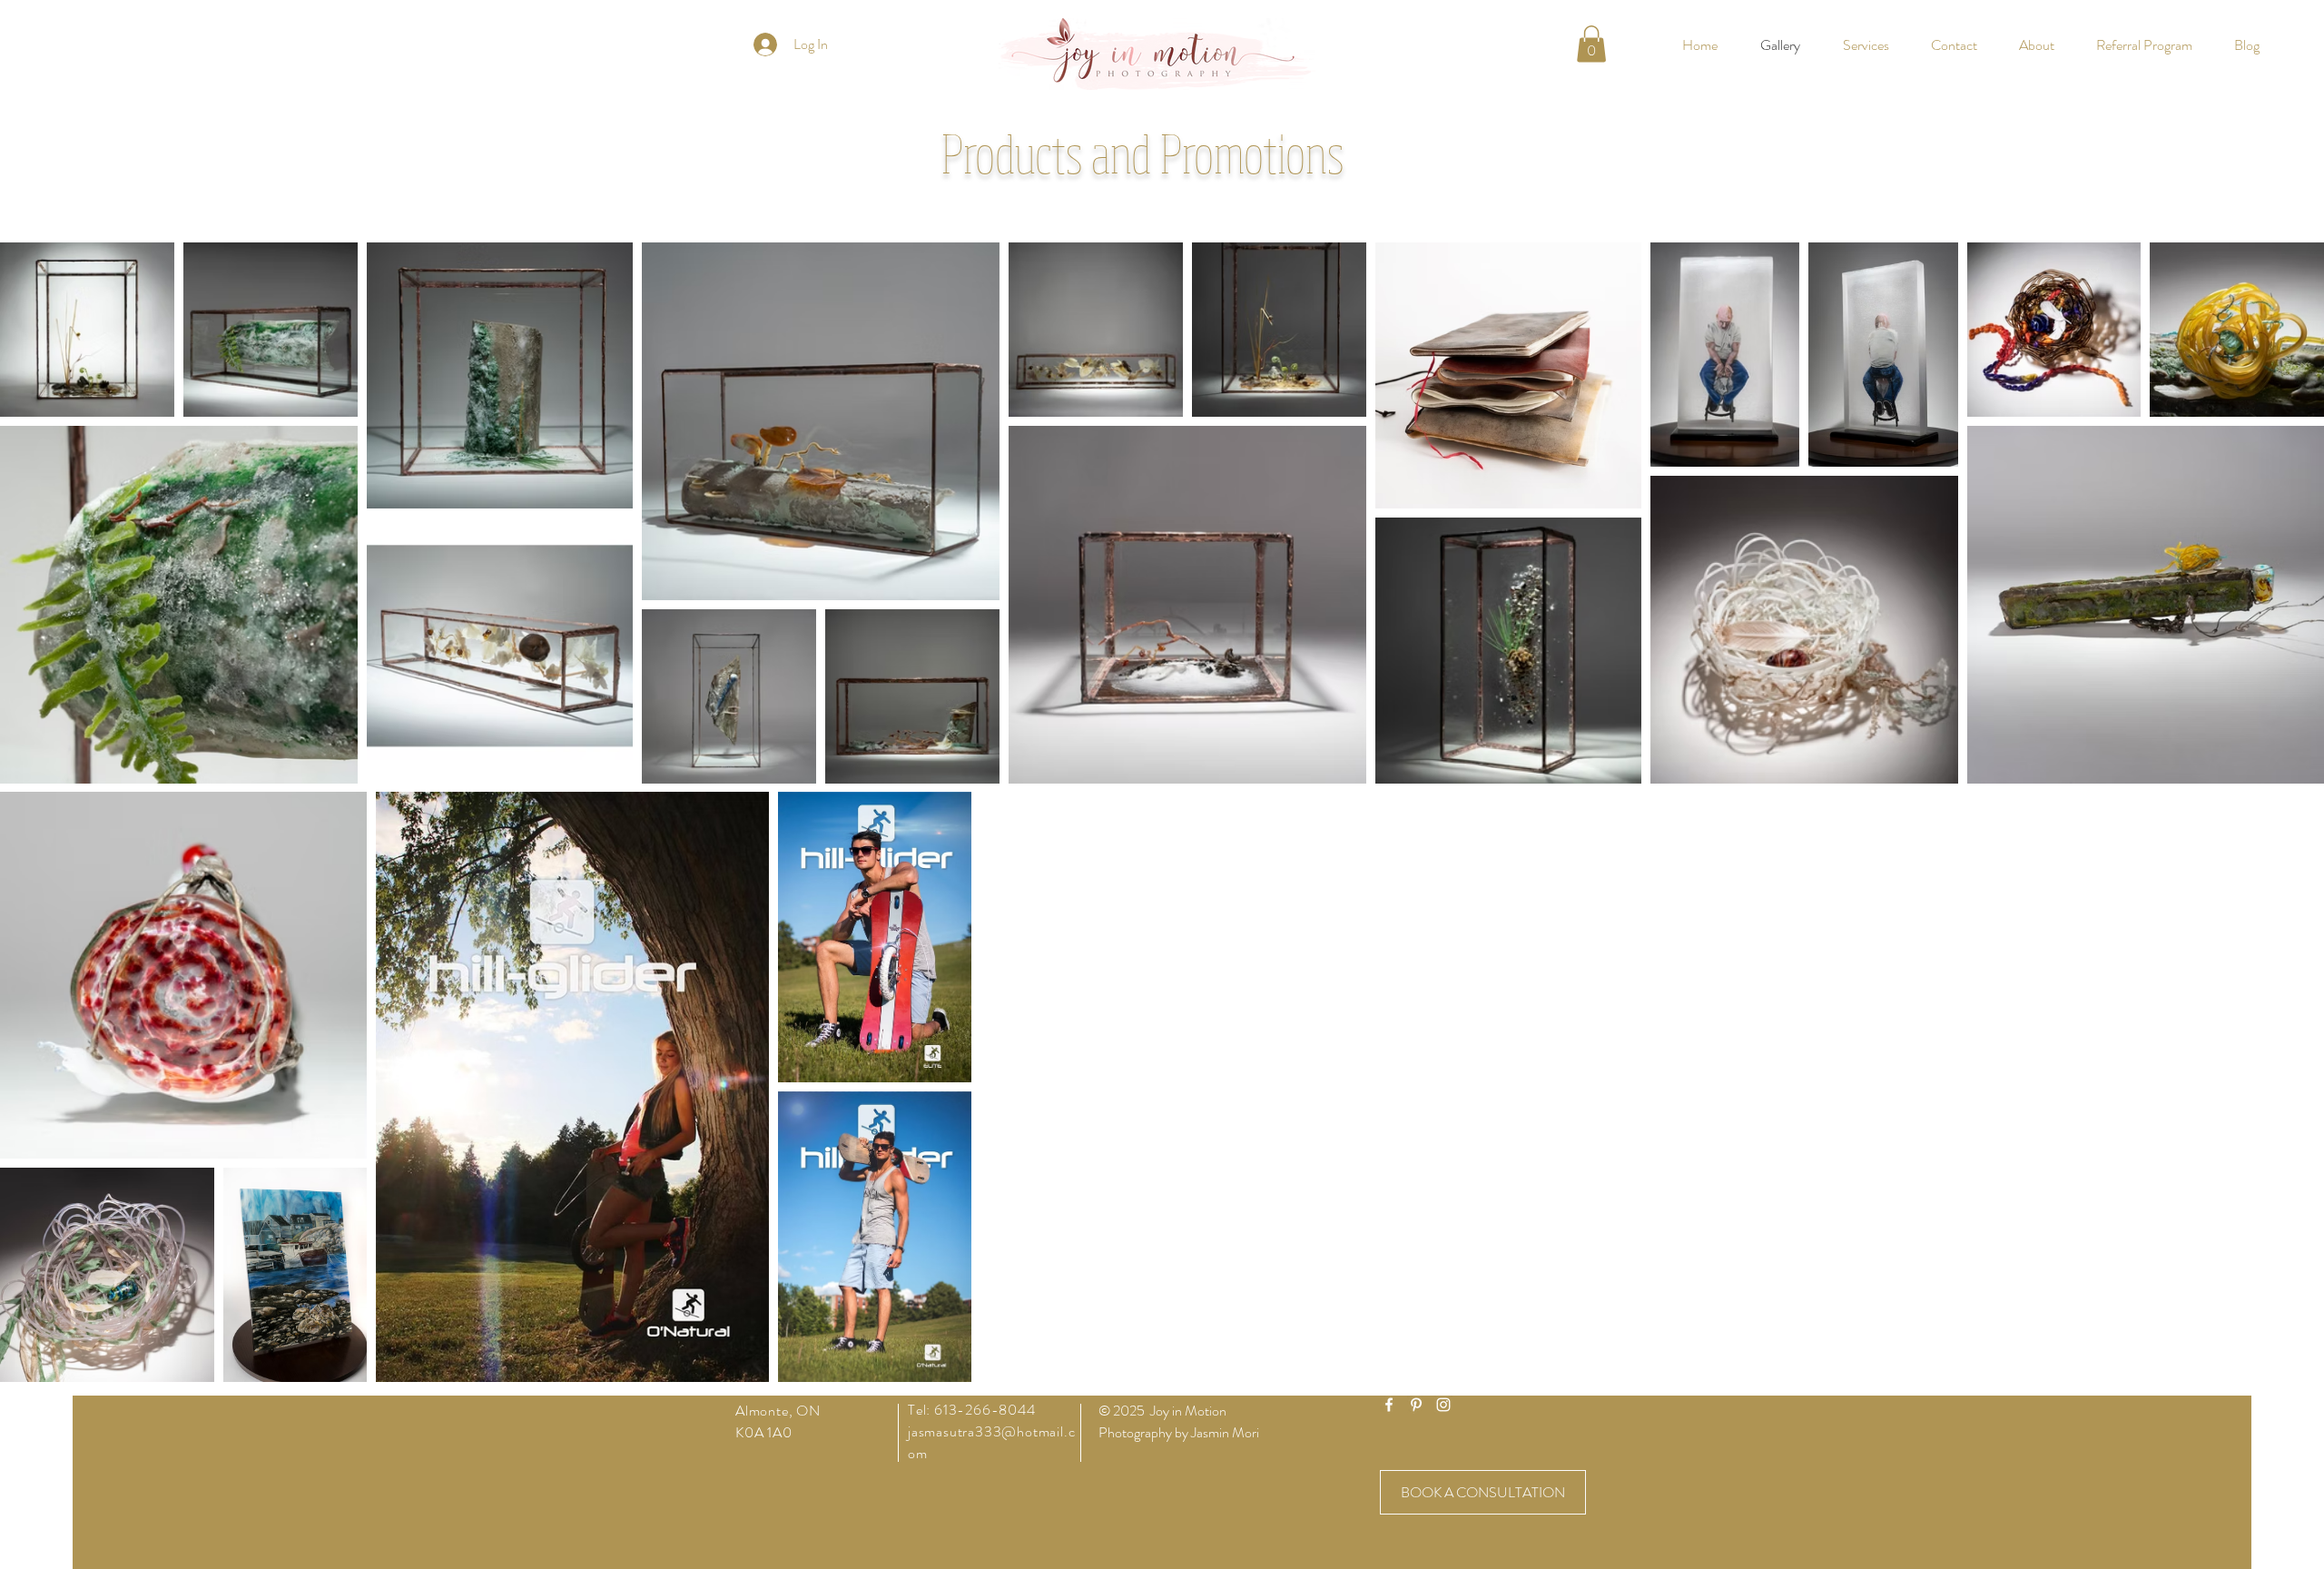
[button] (1591, 44)
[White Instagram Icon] (1443, 1405)
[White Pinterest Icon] (1416, 1405)
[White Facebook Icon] (1389, 1405)
